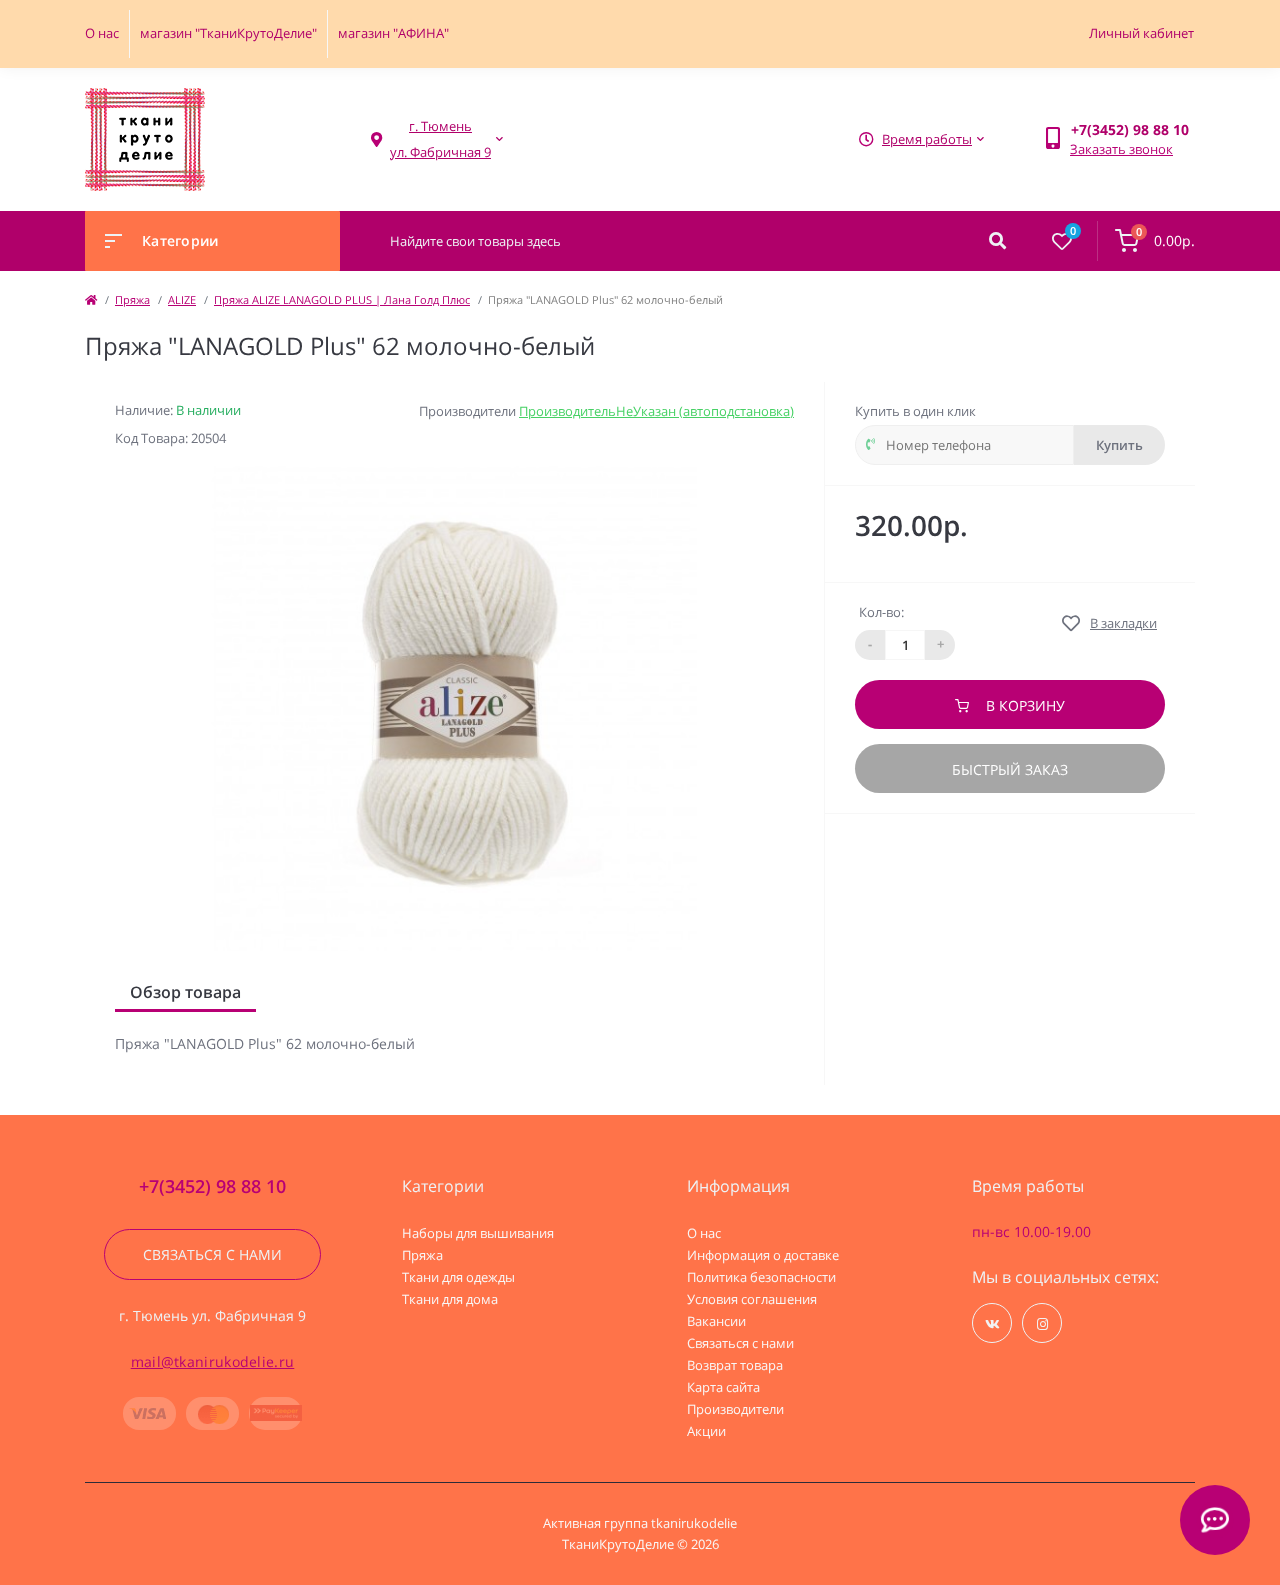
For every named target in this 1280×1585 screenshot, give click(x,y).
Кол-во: (881, 612)
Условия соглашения (752, 1299)
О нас (102, 33)
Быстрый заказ (1010, 769)
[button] (440, 139)
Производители (735, 1409)
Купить (1119, 445)
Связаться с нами (212, 1254)
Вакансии (716, 1321)
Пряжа (132, 299)
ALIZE (182, 299)
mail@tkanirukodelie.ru (213, 1361)
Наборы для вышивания (478, 1233)
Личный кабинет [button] (1141, 33)
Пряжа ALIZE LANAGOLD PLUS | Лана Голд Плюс (342, 299)
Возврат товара (735, 1365)
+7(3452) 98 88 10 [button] (212, 1186)
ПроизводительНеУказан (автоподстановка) (656, 411)
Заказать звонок (1121, 149)
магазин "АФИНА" (393, 33)
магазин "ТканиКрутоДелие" (228, 33)
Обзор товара (185, 992)
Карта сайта (723, 1387)
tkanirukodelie (694, 1523)
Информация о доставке (763, 1255)
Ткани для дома (450, 1299)
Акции (706, 1431)
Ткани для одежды (458, 1277)
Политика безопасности (761, 1277)
